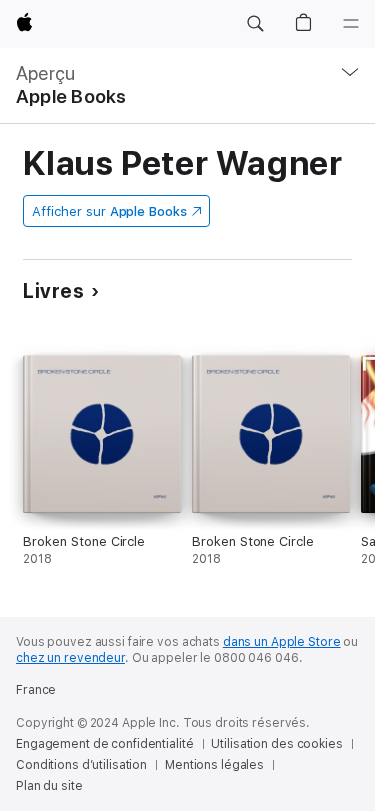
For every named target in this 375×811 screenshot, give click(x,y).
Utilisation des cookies (276, 744)
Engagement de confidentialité (105, 744)
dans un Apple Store (282, 642)
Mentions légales (214, 765)
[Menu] (351, 24)
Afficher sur (109, 211)
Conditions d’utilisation (81, 765)
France (36, 690)
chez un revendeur (70, 658)
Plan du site (49, 786)
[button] (255, 24)
